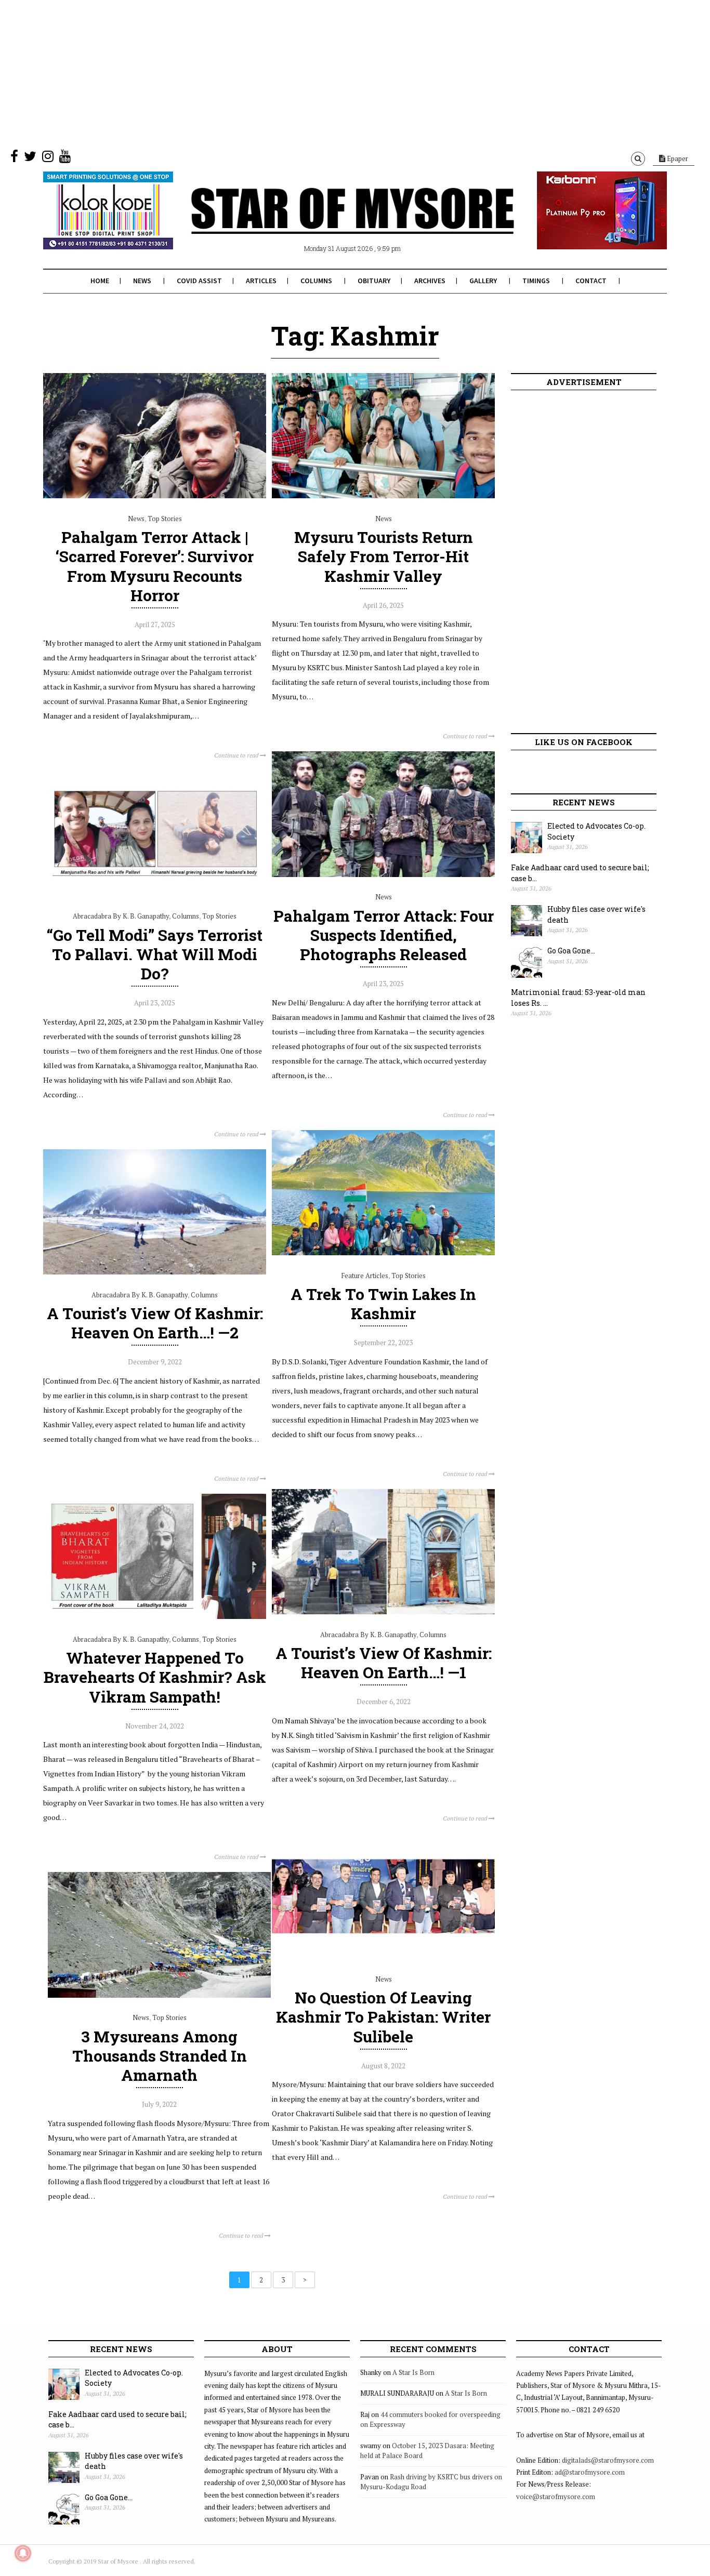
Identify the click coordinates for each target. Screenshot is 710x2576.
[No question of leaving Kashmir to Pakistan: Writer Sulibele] (383, 1956)
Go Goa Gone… (571, 951)
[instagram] (48, 158)
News (142, 281)
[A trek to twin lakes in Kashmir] (383, 1253)
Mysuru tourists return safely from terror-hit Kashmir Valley (384, 556)
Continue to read (237, 755)
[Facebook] (14, 158)
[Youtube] (65, 158)
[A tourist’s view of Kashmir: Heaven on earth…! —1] (383, 1612)
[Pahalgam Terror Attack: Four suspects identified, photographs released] (383, 874)
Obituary (374, 281)
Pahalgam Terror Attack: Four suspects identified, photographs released (384, 935)
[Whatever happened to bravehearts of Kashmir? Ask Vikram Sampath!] (155, 1616)
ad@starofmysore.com (590, 2472)
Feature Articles (365, 1276)
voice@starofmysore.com (556, 2497)
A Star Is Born (413, 2372)
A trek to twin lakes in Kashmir (383, 1304)
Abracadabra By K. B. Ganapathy (121, 916)
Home (100, 281)
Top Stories (165, 519)
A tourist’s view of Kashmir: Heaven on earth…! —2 (155, 1323)
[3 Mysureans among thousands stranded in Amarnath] (159, 1995)
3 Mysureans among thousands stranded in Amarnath (160, 2056)
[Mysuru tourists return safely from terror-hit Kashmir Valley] (383, 496)
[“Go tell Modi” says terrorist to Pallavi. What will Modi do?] (155, 894)
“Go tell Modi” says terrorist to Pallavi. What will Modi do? (155, 954)
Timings (536, 281)
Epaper (677, 158)
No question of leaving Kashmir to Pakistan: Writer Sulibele (383, 2017)
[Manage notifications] (23, 2553)
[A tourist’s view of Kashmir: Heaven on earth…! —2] (155, 1272)
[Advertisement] (312, 73)
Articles (261, 281)
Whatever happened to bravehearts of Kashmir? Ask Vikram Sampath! (155, 1677)
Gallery (483, 281)
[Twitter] (30, 158)
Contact (591, 281)
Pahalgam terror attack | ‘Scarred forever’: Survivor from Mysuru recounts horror (155, 566)
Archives (430, 281)
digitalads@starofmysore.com (608, 2460)
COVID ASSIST (199, 281)
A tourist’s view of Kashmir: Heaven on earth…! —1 (384, 1663)
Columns (316, 281)
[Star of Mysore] (329, 223)
